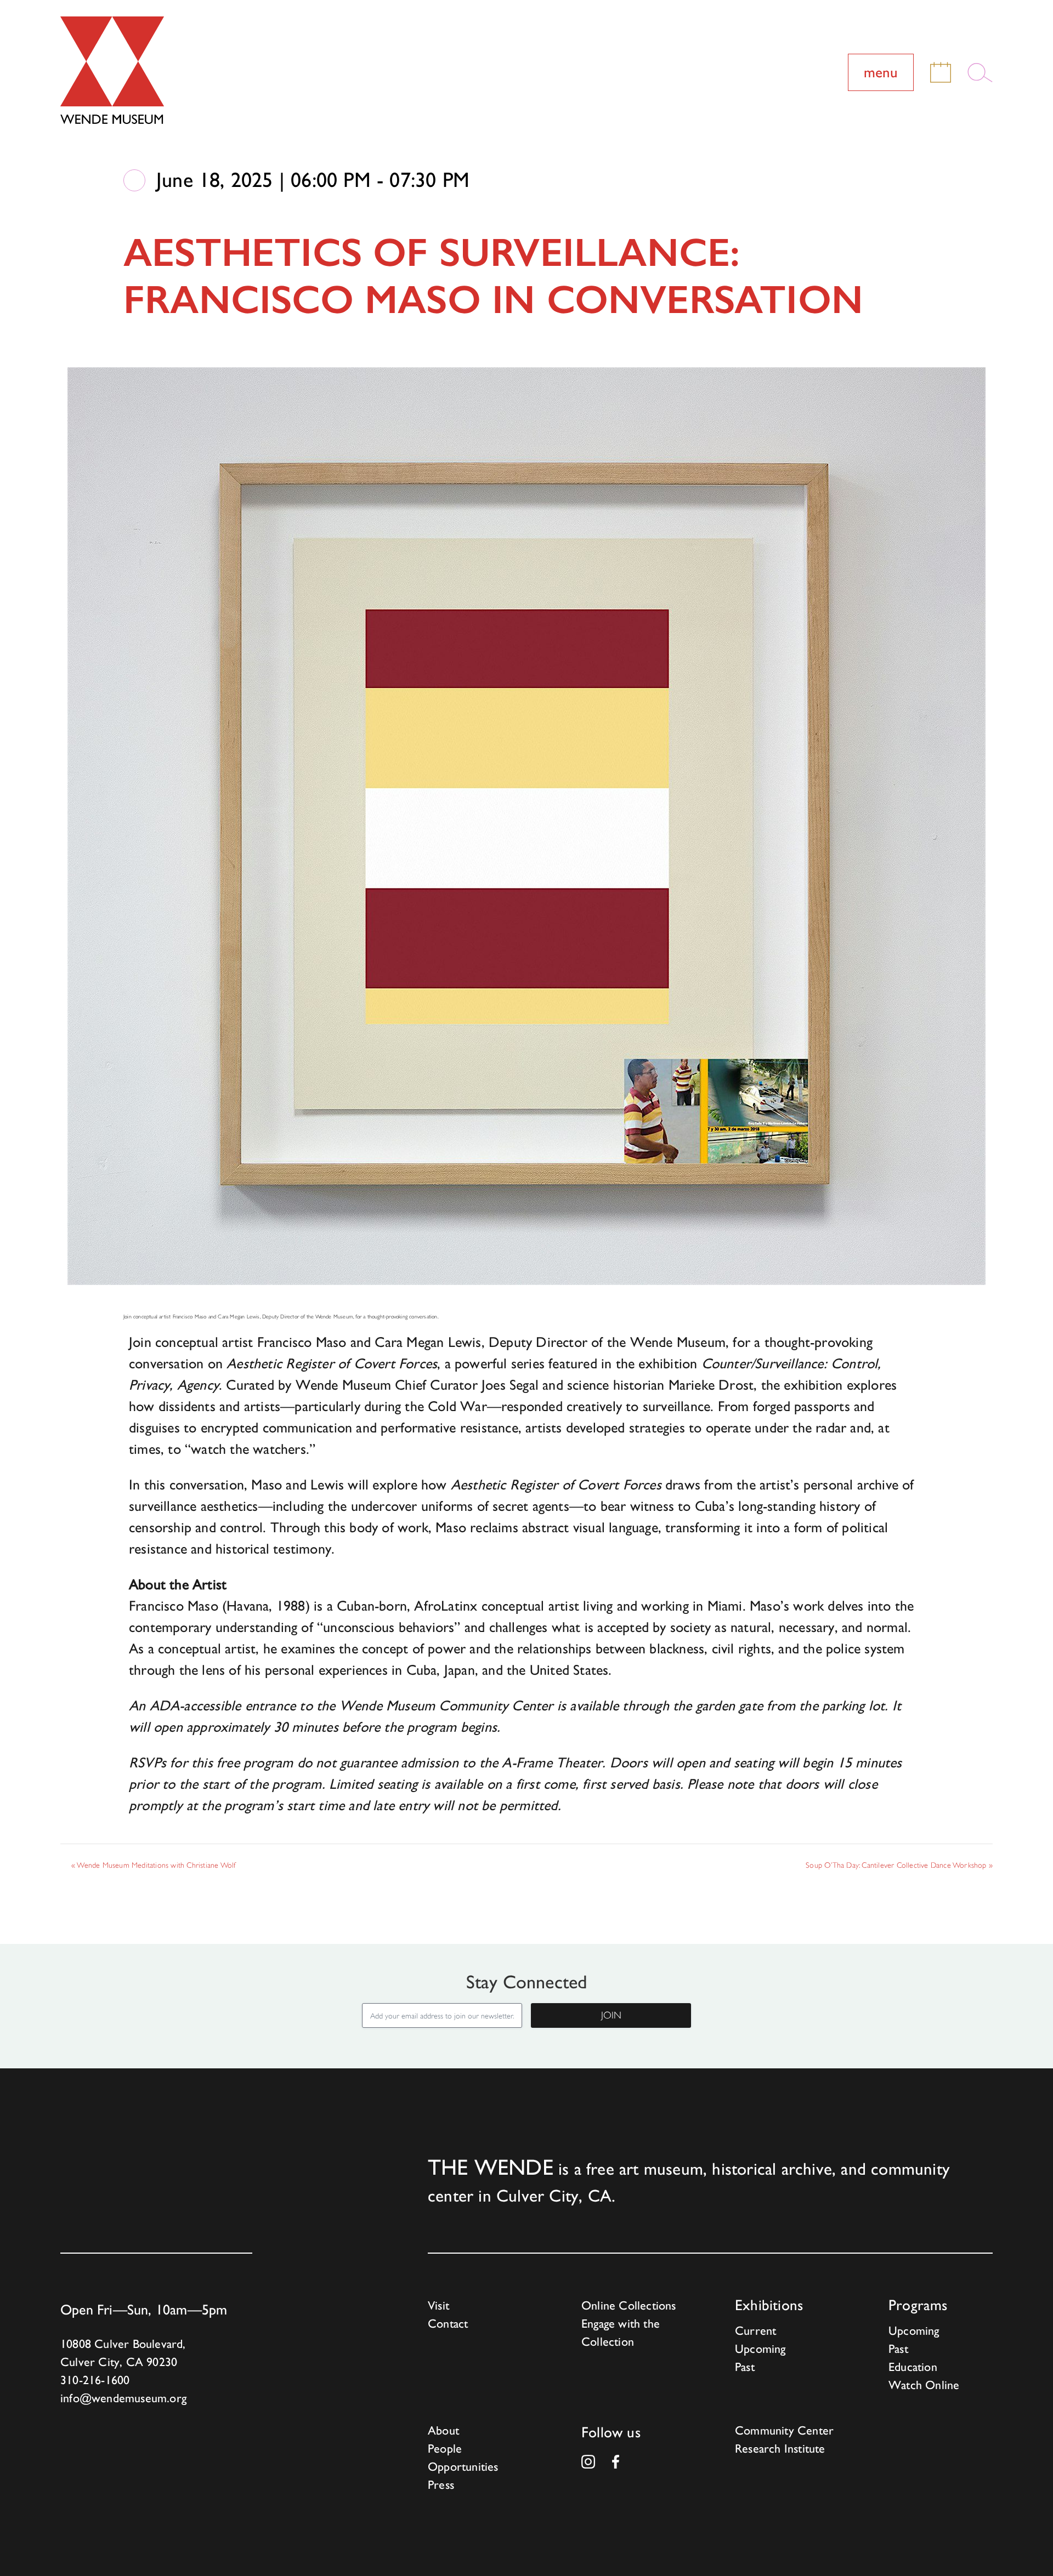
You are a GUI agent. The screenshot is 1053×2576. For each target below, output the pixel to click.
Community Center (784, 2430)
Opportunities (463, 2467)
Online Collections (629, 2305)
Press (441, 2485)
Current (755, 2331)
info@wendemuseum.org (123, 2398)
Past (745, 2367)
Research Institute (780, 2449)
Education (913, 2367)
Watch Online (924, 2385)
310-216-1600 (95, 2380)
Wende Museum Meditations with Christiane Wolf (153, 1865)
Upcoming (760, 2349)
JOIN (611, 2015)
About (443, 2430)
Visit (438, 2305)
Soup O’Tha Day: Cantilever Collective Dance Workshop (899, 1865)
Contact (448, 2324)
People (445, 2449)
